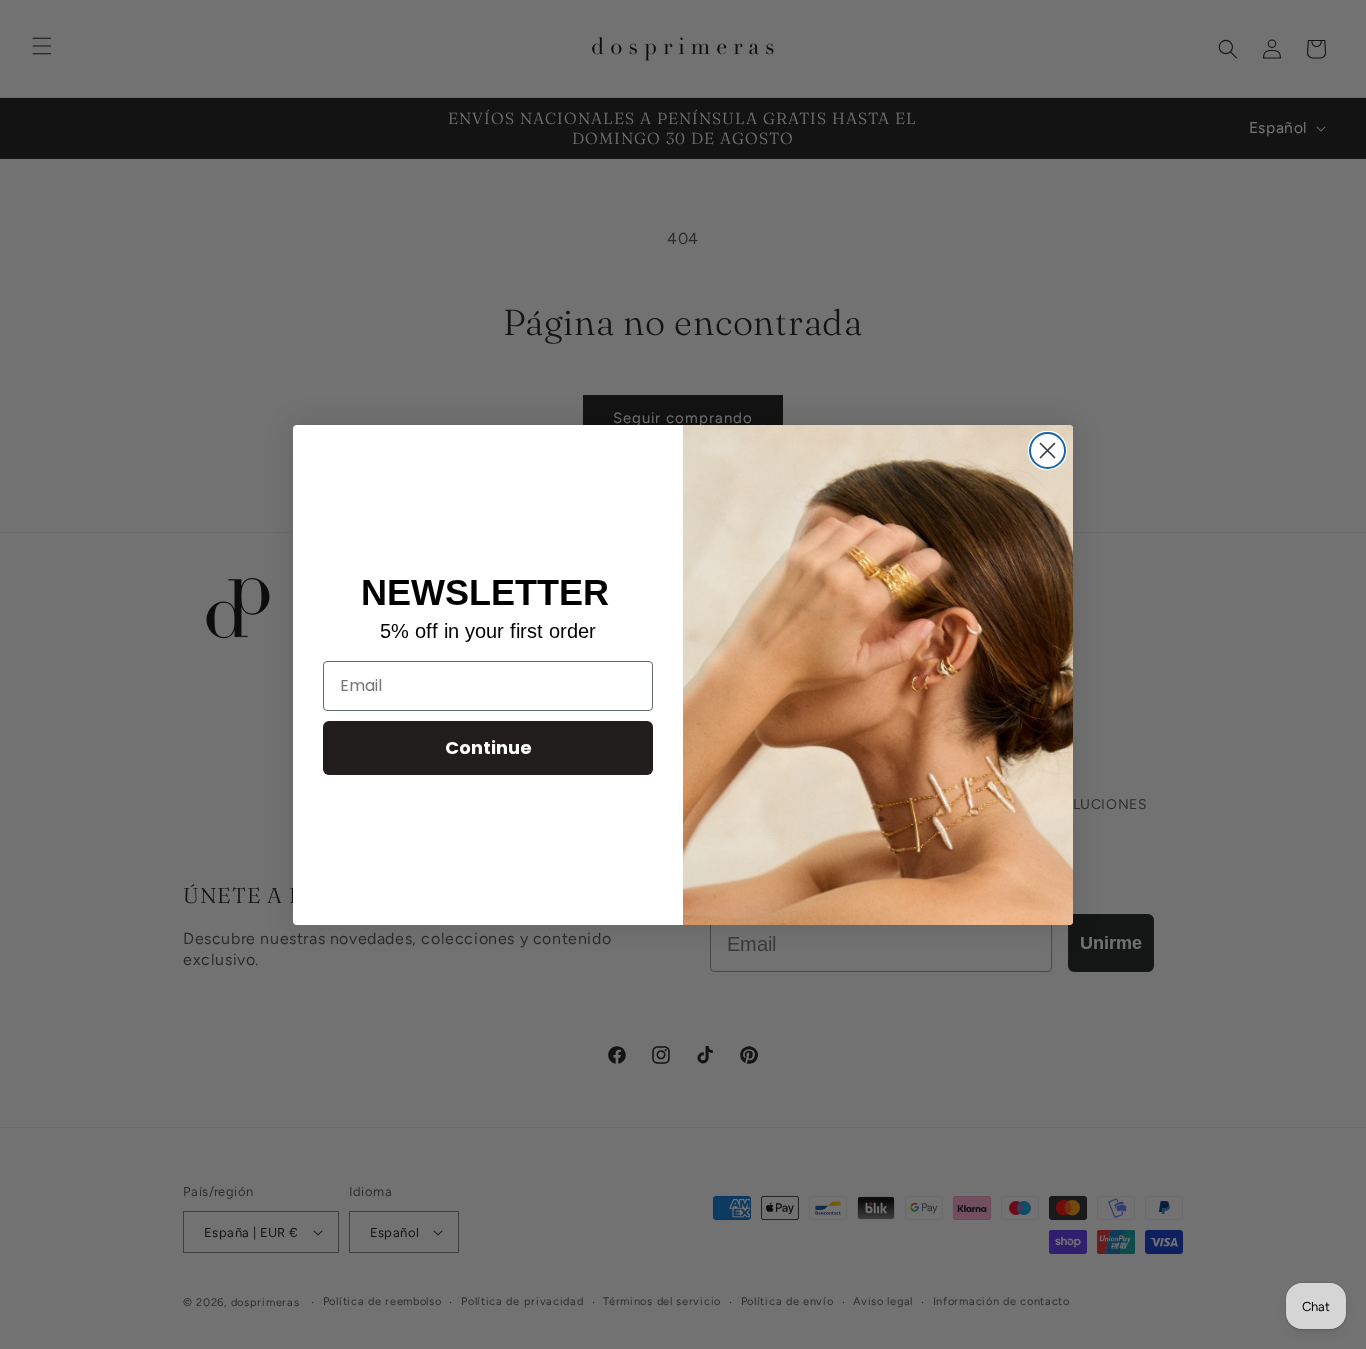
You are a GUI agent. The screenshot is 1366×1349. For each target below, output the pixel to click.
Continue (488, 747)
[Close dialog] (1047, 450)
